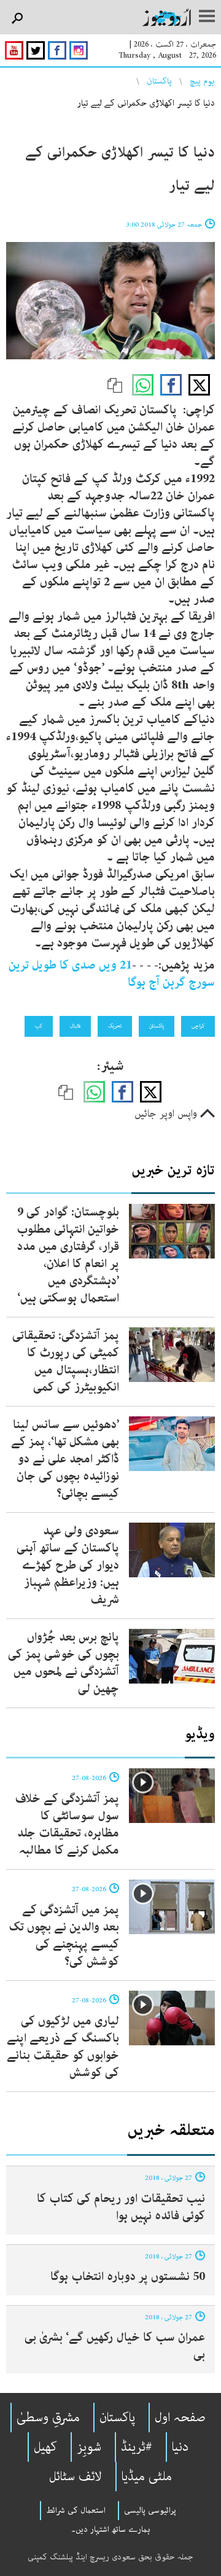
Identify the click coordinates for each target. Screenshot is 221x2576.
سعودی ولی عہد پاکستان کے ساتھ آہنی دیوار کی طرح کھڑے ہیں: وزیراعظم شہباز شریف (68, 1565)
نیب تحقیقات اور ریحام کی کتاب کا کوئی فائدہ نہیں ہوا (121, 2207)
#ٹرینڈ (137, 2447)
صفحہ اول (180, 2418)
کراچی (198, 1026)
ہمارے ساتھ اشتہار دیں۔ (111, 2529)
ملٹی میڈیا (147, 2476)
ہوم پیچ (202, 81)
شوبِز (89, 2447)
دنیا (180, 2447)
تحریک (115, 1026)
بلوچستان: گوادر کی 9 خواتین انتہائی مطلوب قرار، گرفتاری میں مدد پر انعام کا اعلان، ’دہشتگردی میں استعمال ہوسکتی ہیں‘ (68, 1255)
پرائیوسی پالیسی (150, 2510)
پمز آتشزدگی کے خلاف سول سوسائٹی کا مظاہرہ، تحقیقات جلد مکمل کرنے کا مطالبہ (67, 1825)
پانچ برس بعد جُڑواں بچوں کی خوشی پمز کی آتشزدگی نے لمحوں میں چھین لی (64, 1663)
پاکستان (159, 81)
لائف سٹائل (76, 2476)
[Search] (17, 19)
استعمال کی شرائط (76, 2510)
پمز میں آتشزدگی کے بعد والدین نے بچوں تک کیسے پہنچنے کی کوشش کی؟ (64, 1936)
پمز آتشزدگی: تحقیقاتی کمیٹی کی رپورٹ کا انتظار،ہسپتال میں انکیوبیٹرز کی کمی (66, 1361)
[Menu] (207, 17)
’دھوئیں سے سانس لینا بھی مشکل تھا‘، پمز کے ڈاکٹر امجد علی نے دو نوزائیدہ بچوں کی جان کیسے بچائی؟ (65, 1459)
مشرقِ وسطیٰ (48, 2418)
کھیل (45, 2447)
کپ (39, 1026)
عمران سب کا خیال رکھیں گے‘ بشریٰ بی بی (115, 2346)
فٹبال (75, 1026)
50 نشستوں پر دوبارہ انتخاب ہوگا (128, 2277)
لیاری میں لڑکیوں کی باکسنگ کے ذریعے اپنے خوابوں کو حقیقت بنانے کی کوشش (63, 2047)
